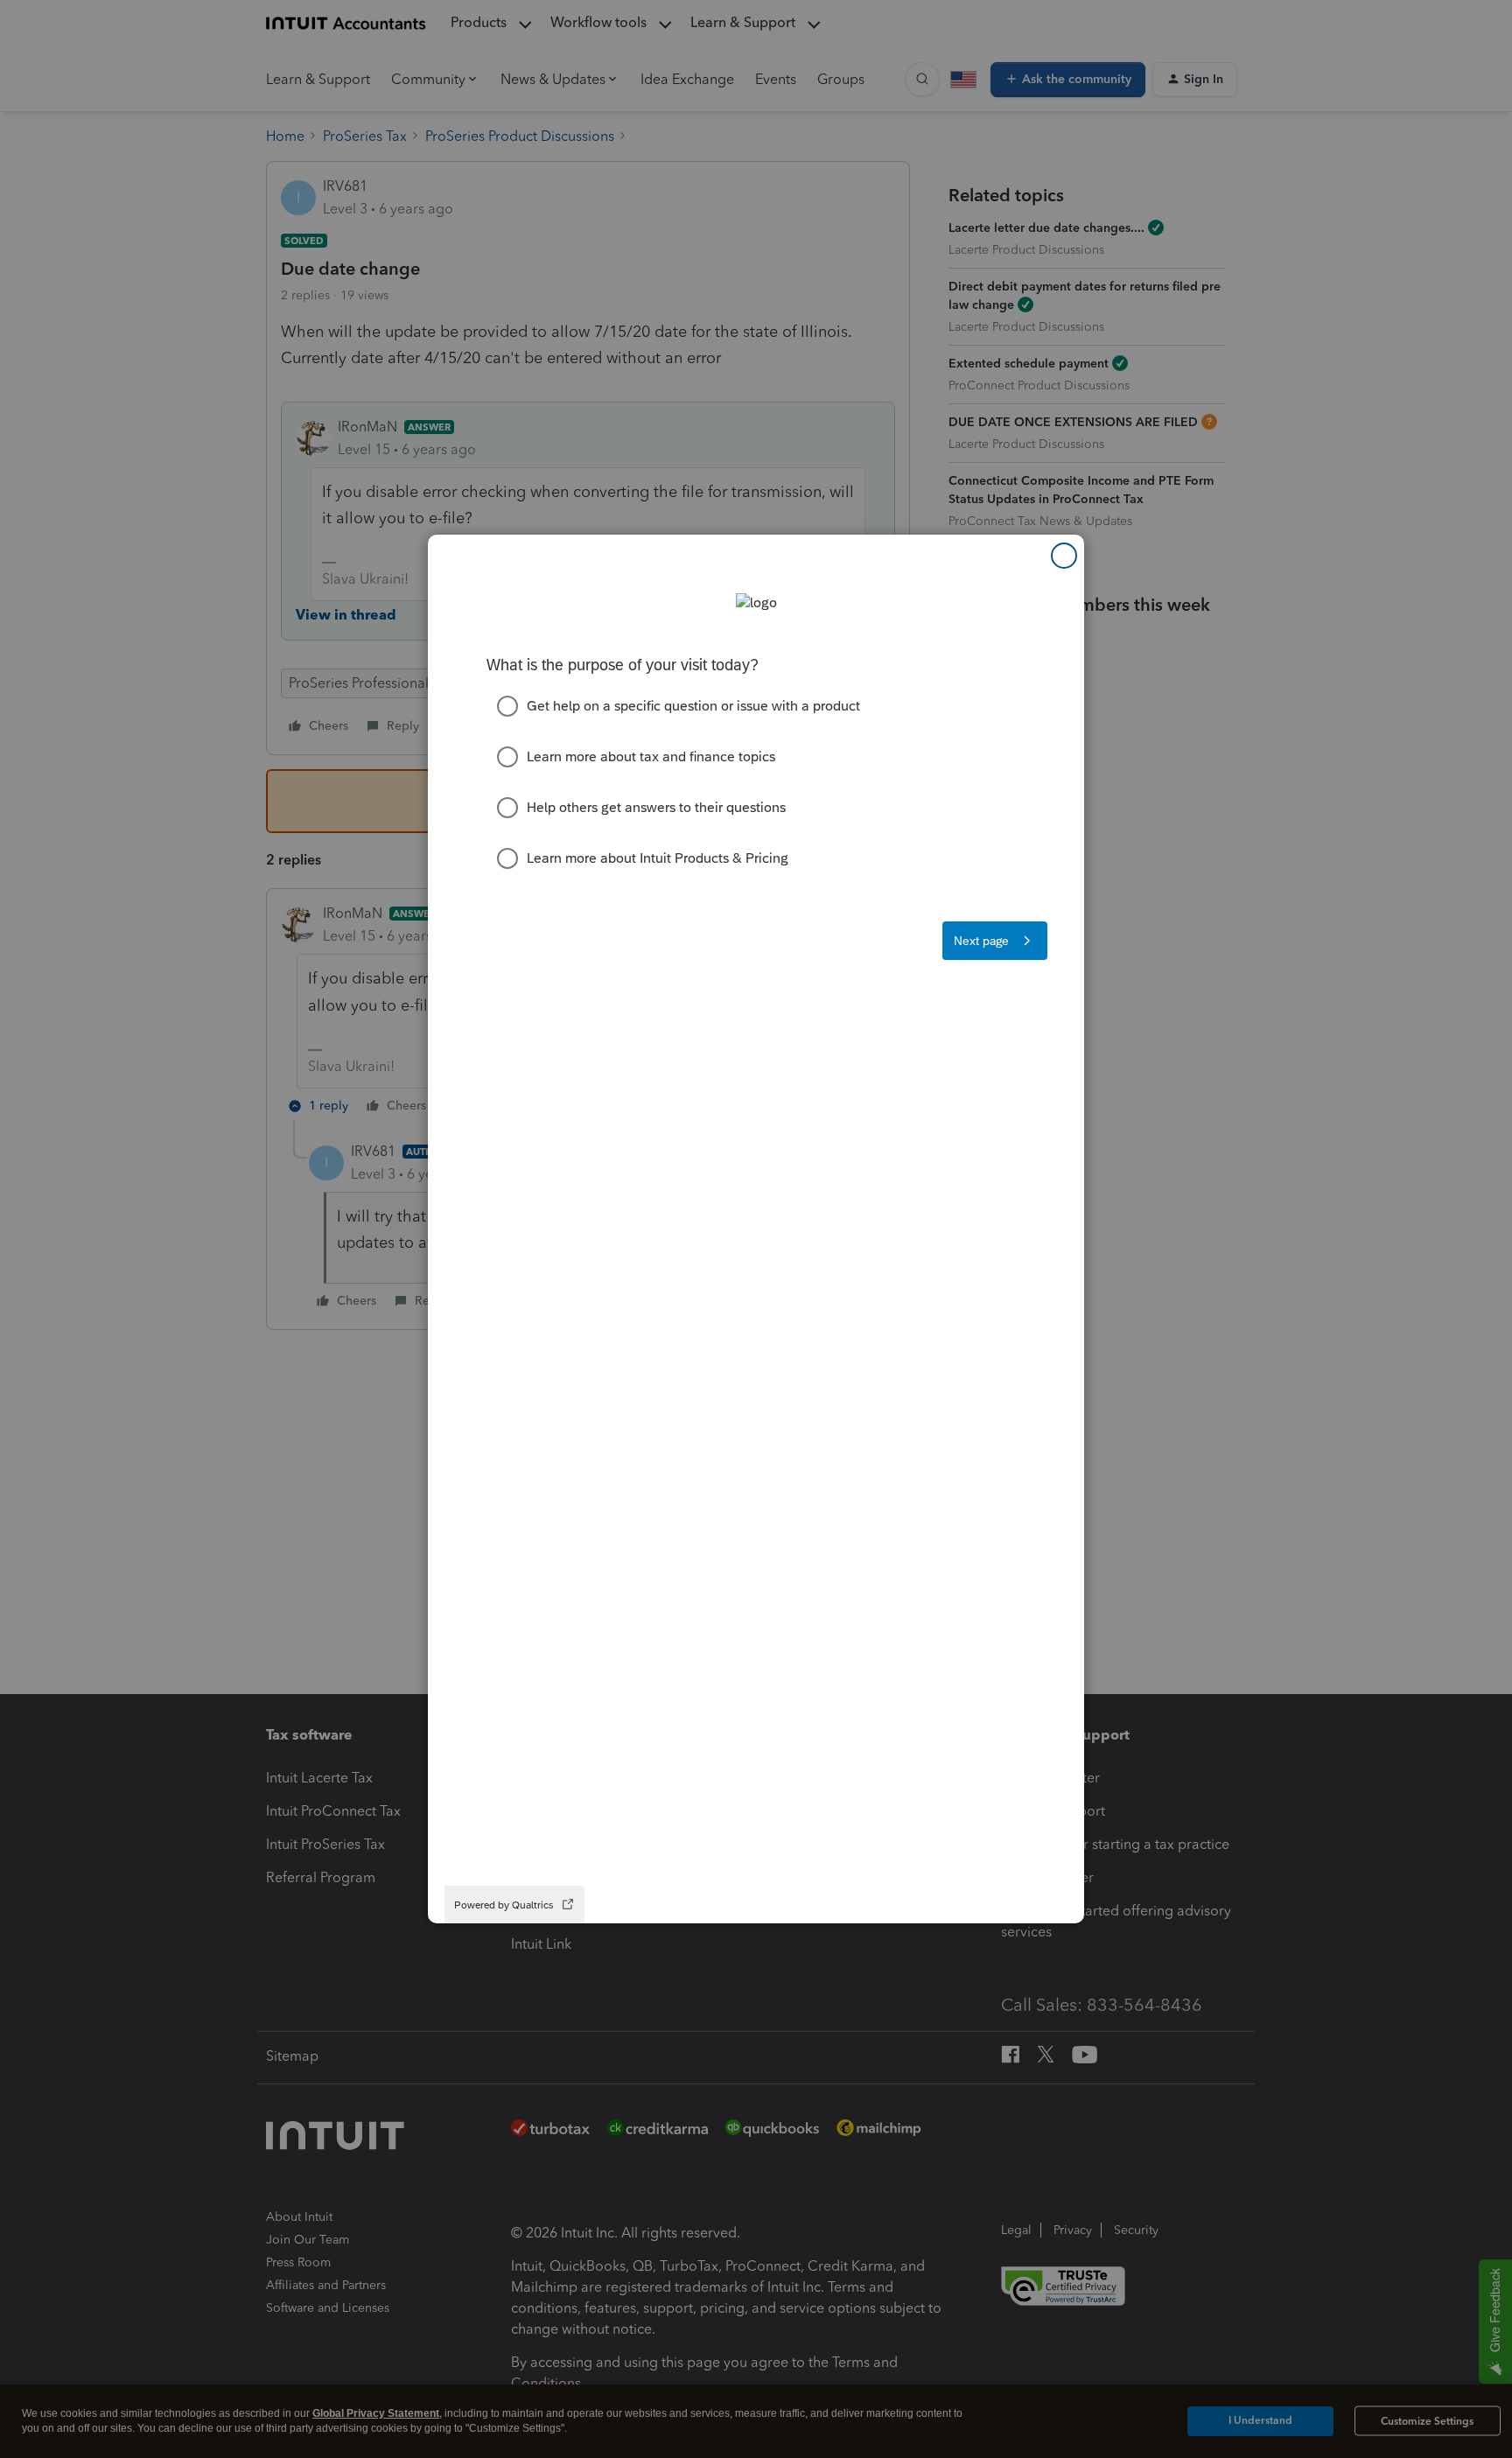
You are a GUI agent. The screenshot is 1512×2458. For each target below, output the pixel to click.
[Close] (1064, 556)
